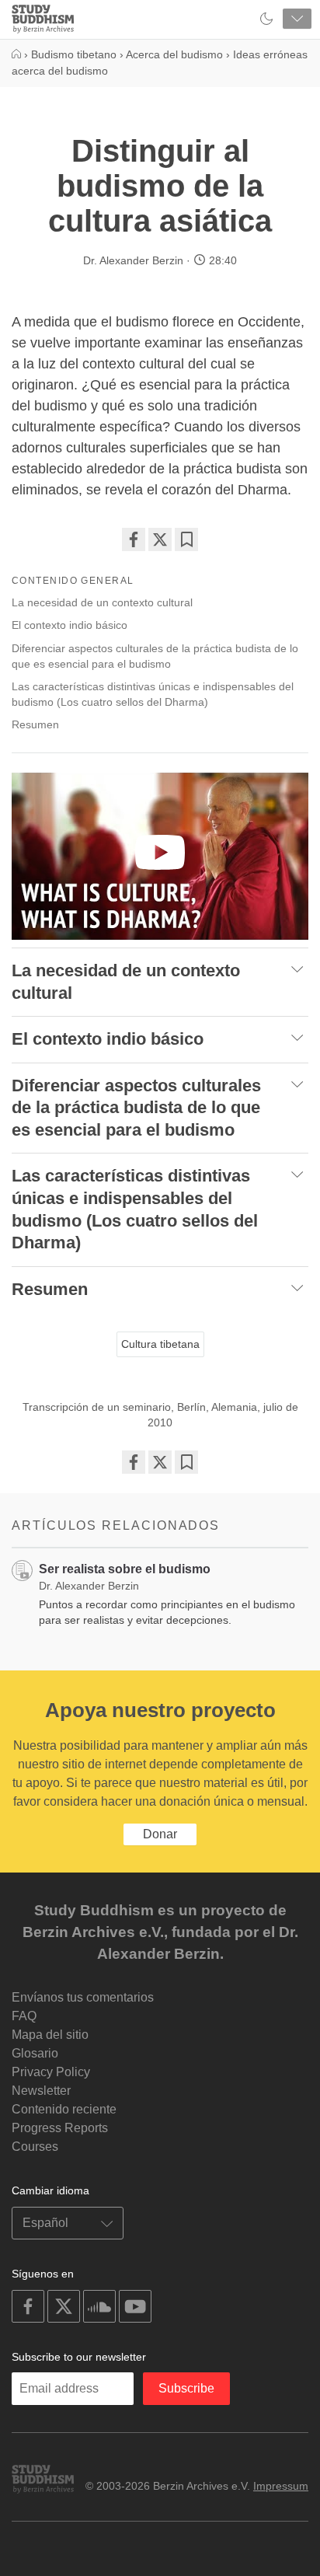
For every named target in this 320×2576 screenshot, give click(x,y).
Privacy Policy (51, 2072)
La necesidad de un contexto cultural (102, 602)
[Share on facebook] (134, 539)
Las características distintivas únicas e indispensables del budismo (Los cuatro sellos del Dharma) (153, 694)
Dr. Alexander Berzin (133, 260)
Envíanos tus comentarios (83, 1997)
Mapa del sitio (50, 2035)
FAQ (24, 2016)
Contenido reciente (64, 2109)
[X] (160, 539)
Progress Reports (60, 2128)
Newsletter (41, 2091)
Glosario (35, 2053)
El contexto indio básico (70, 625)
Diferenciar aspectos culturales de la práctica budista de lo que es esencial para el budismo (155, 656)
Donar (160, 1834)
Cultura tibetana (160, 1344)
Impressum (281, 2486)
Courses (35, 2147)
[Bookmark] (186, 539)
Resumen (35, 724)
